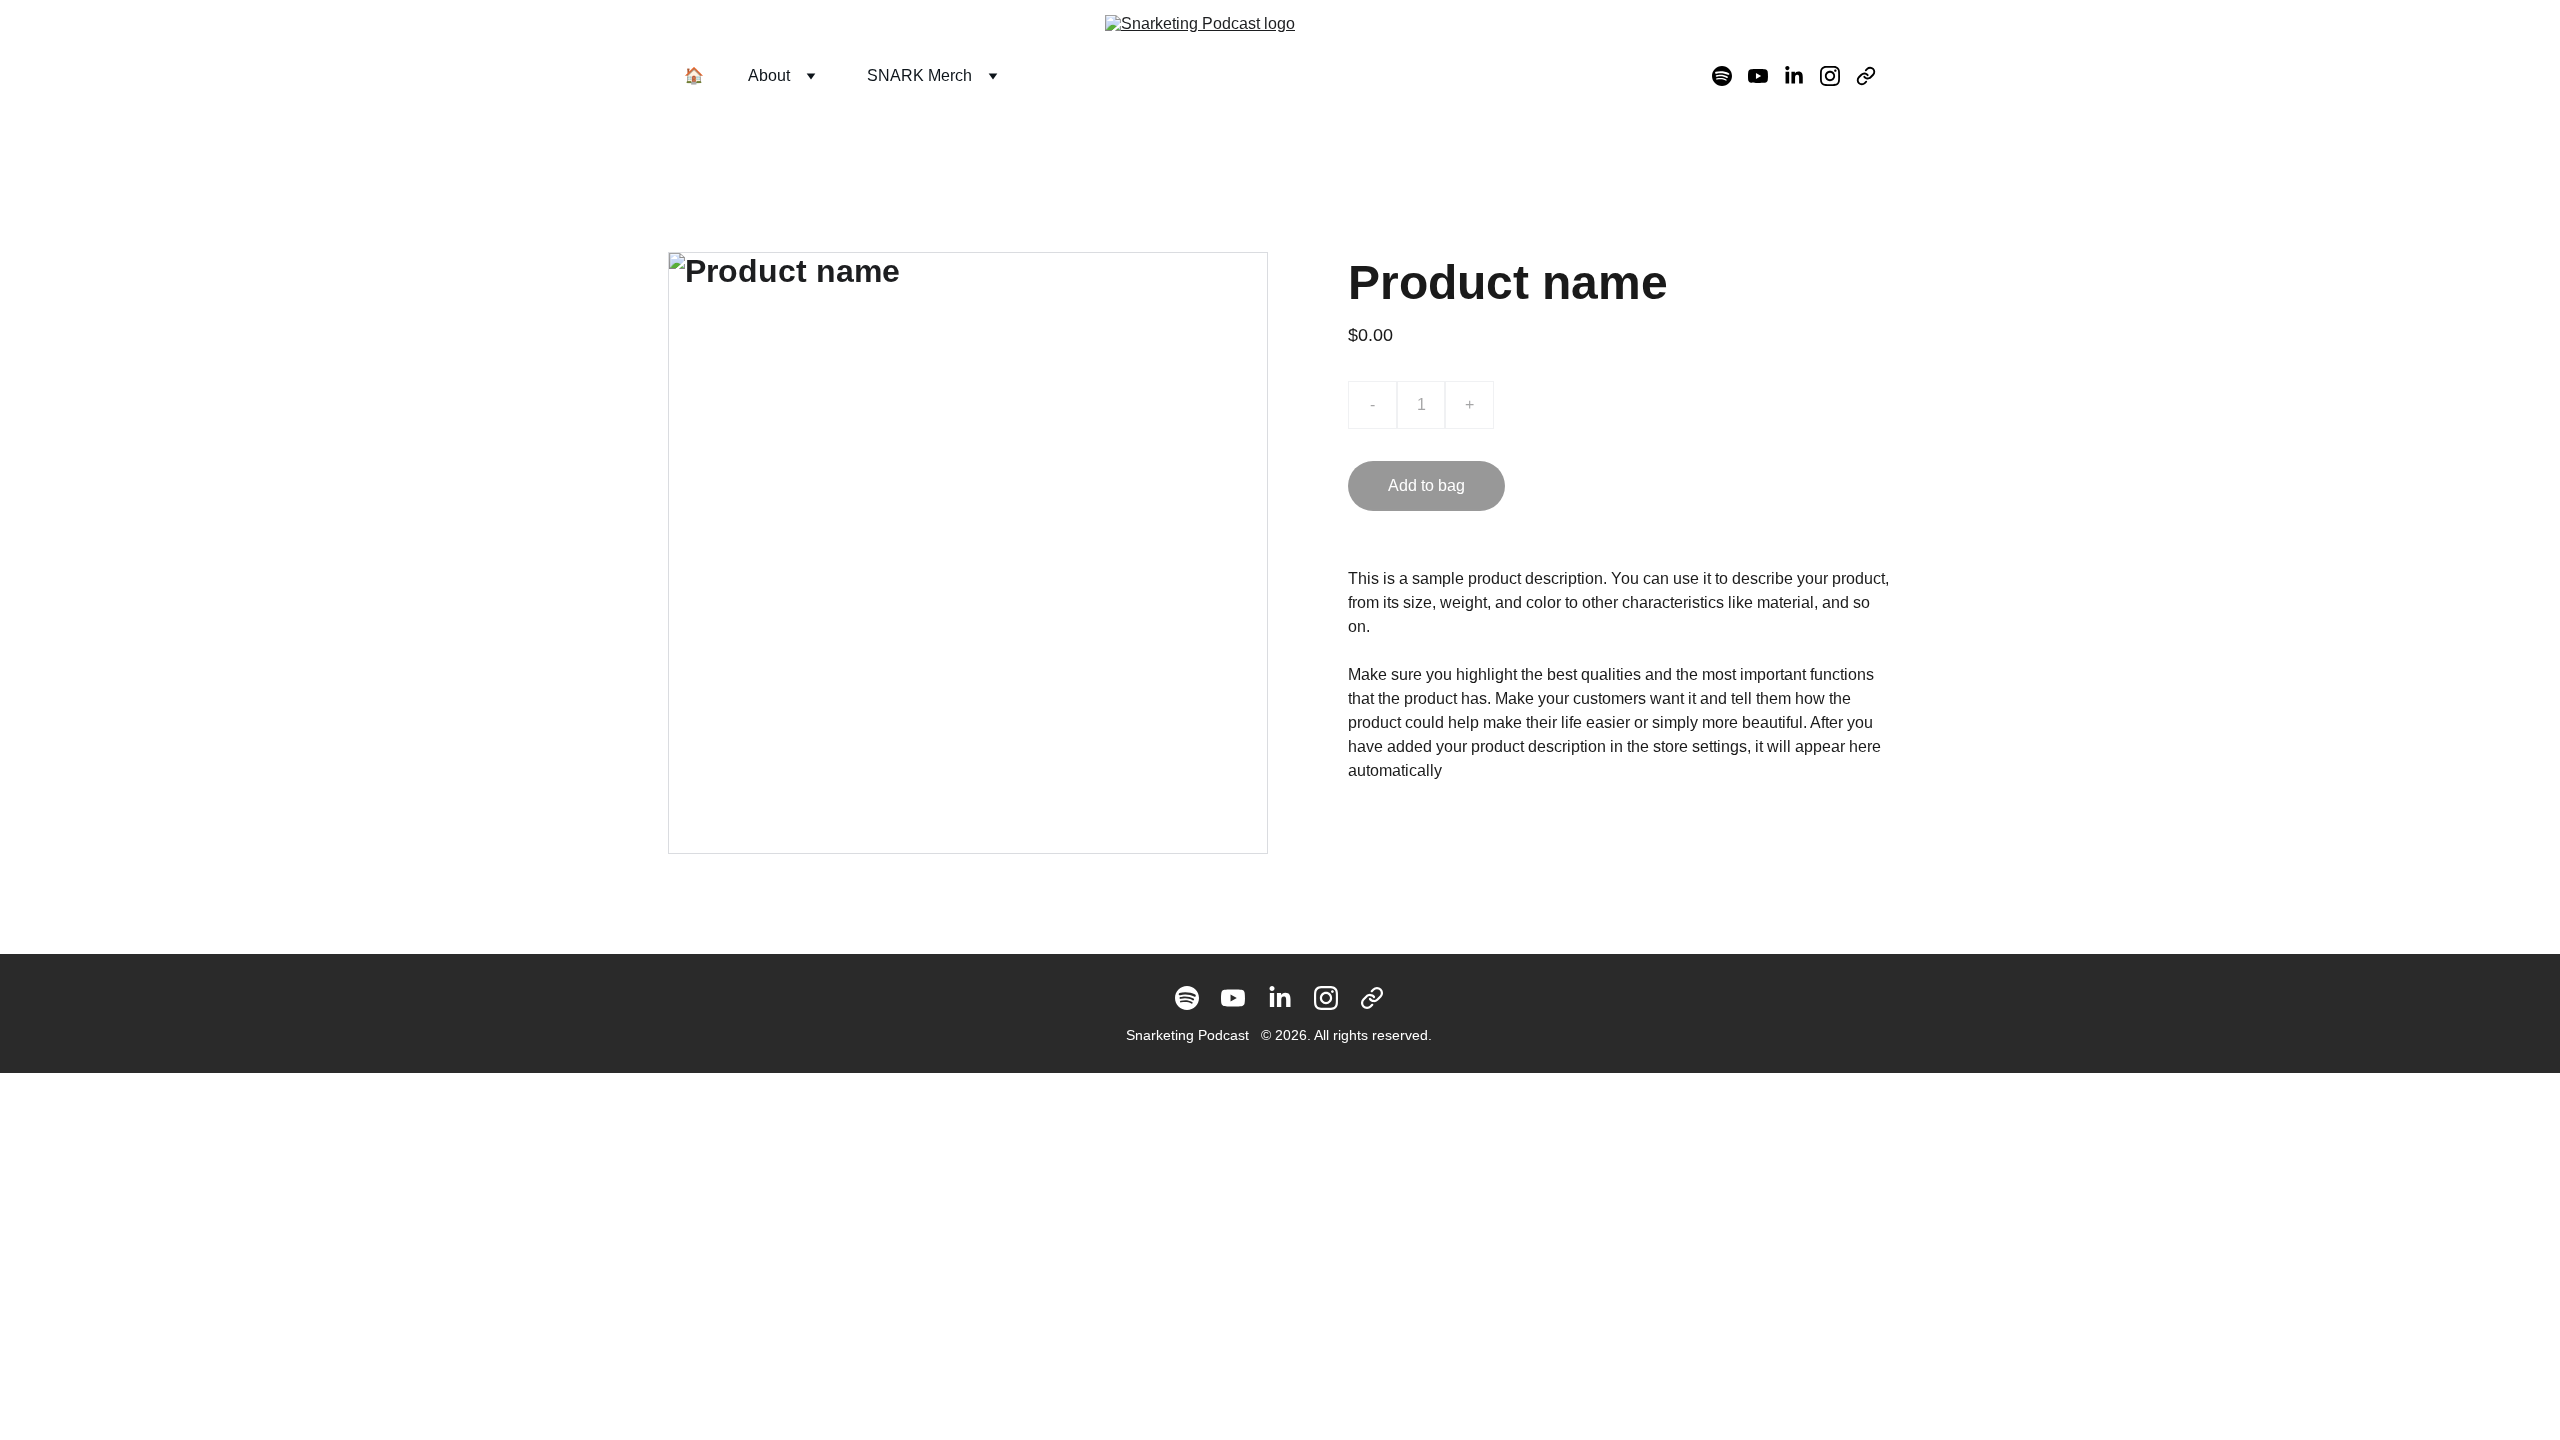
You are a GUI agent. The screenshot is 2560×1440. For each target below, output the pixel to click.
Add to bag (1426, 485)
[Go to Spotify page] (1730, 76)
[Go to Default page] (1866, 76)
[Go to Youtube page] (1766, 76)
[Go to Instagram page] (1838, 76)
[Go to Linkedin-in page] (1802, 76)
